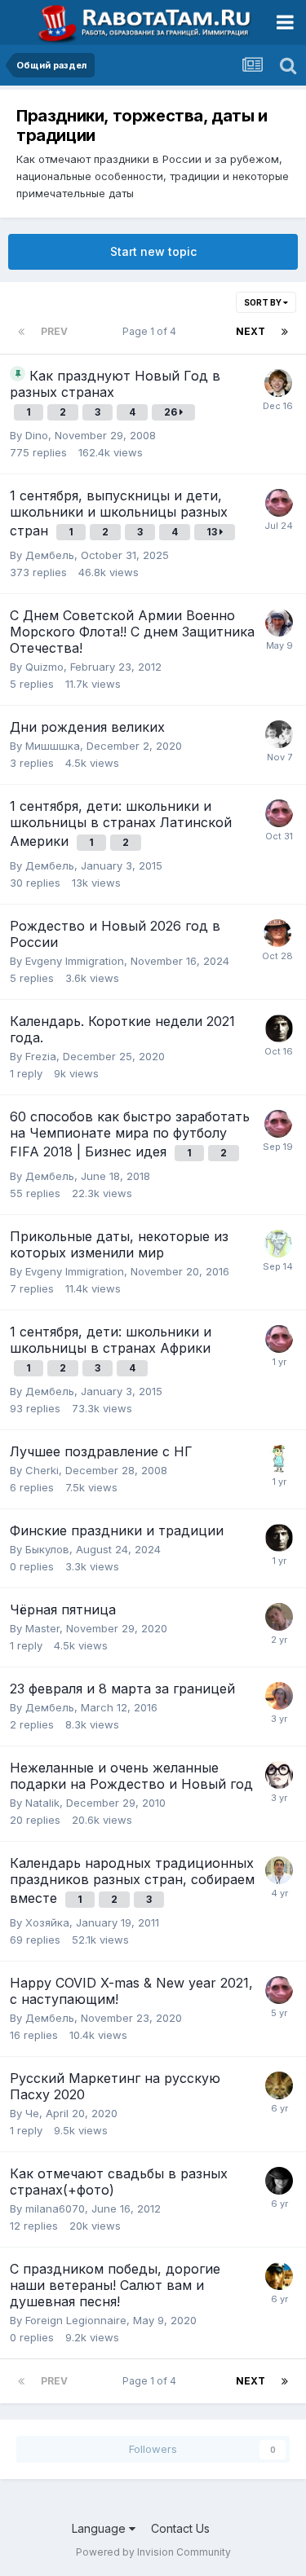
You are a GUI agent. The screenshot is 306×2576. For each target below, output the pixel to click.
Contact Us (180, 2528)
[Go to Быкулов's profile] (279, 1028)
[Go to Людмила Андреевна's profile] (279, 1696)
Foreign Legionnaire (76, 2320)
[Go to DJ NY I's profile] (279, 1617)
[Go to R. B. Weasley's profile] (278, 383)
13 (213, 532)
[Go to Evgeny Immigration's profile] (277, 933)
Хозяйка (47, 1922)
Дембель (50, 555)
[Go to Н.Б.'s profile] (279, 623)
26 (172, 412)
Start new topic (153, 251)
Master (42, 1628)
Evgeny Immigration (75, 961)
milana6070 (55, 2208)
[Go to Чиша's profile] (279, 2085)
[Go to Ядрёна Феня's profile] (278, 1244)
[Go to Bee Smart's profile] (279, 2181)
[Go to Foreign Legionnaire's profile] (279, 2276)
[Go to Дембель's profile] (279, 503)
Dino (37, 435)
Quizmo (44, 667)
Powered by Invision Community (153, 2552)
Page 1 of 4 (152, 331)
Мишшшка (53, 746)
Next (251, 331)
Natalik (42, 1803)
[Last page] (285, 332)
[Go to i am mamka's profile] (279, 1775)
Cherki (42, 1470)
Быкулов (47, 1549)
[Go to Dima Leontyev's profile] (279, 1870)
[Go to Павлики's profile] (279, 734)
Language (100, 2528)
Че (32, 2113)
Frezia (41, 1056)
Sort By (264, 302)
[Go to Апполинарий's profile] (279, 1459)
